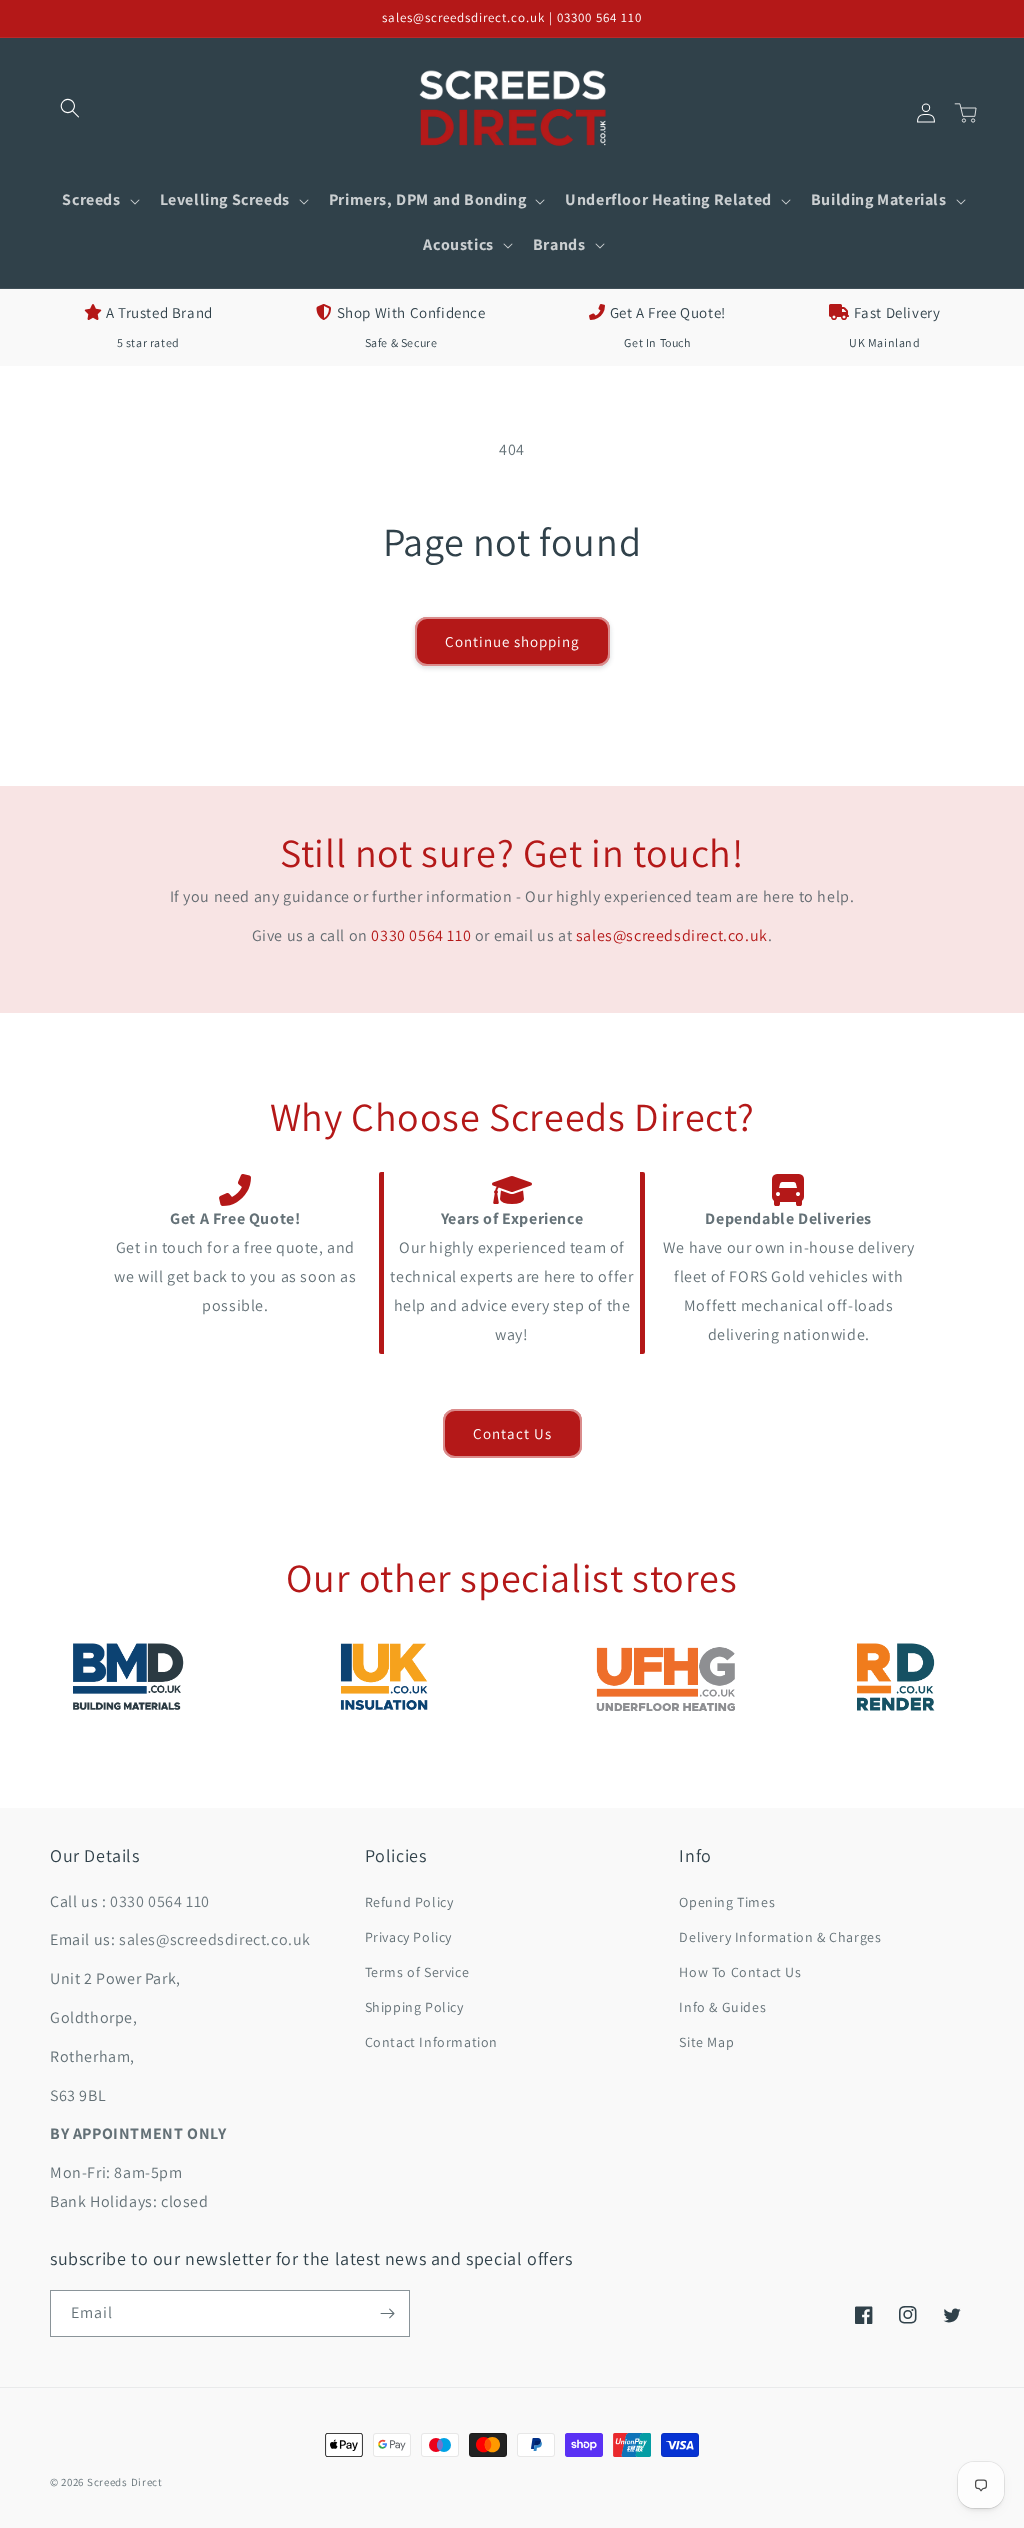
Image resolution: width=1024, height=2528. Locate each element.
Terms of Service (417, 1972)
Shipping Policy (414, 2007)
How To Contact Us (740, 1972)
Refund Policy (409, 1902)
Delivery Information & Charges (780, 1937)
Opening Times (727, 1902)
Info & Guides (722, 2007)
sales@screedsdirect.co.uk (672, 935)
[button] (70, 108)
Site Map (706, 2042)
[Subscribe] (387, 2313)
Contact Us (512, 1433)
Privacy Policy (408, 1937)
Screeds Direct (125, 2482)
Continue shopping (512, 641)
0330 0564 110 (421, 935)
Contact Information (431, 2042)
